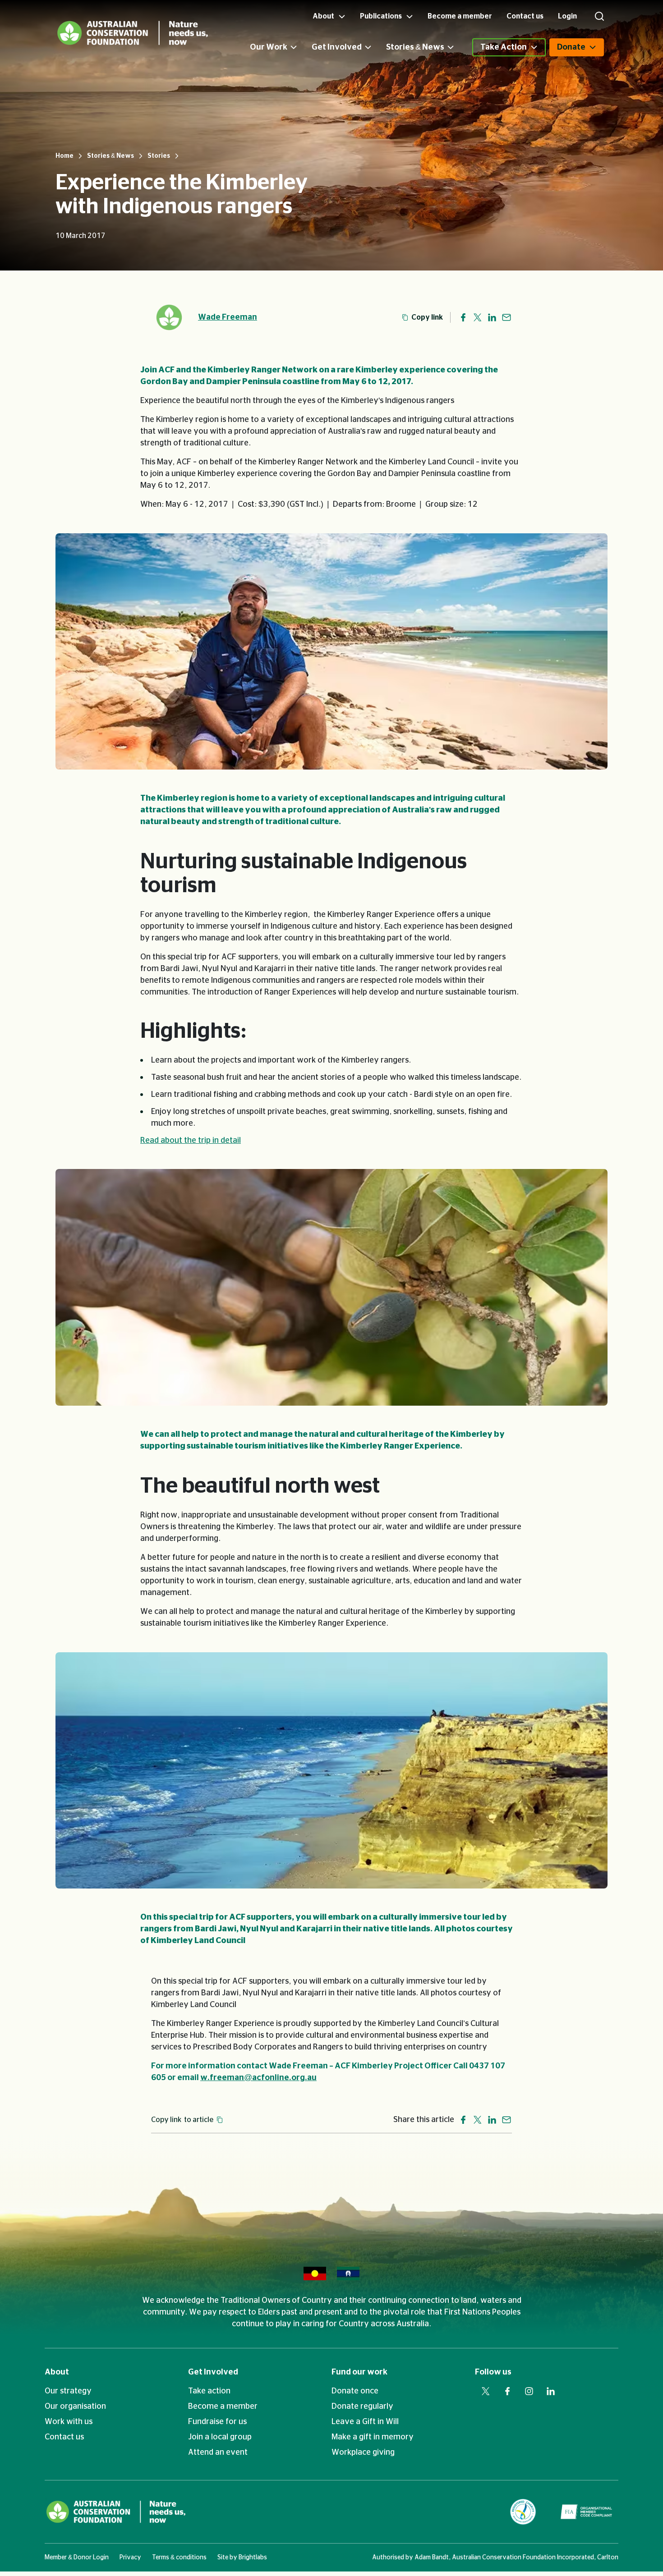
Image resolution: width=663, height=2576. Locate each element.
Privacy (130, 2558)
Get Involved (337, 47)
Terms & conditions (179, 2558)
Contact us (64, 2437)
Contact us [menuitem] (525, 16)
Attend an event (218, 2452)
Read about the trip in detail (191, 1141)
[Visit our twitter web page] (486, 2391)
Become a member (223, 2406)
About (57, 2372)
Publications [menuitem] (382, 16)
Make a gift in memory (373, 2437)
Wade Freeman (228, 317)
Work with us (69, 2422)
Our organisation (75, 2406)
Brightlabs (253, 2558)
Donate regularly (362, 2406)
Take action (209, 2391)
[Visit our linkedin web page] (551, 2391)
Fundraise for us (217, 2422)
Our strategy (68, 2391)
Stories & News (415, 47)
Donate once (355, 2391)
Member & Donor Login (77, 2558)
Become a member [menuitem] (460, 16)
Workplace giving (363, 2452)
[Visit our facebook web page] (507, 2391)
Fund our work (359, 2372)
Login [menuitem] (567, 16)
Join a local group (220, 2437)
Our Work (269, 47)
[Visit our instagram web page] (529, 2391)
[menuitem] (281, 47)
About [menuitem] (324, 16)
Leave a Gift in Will (365, 2422)
